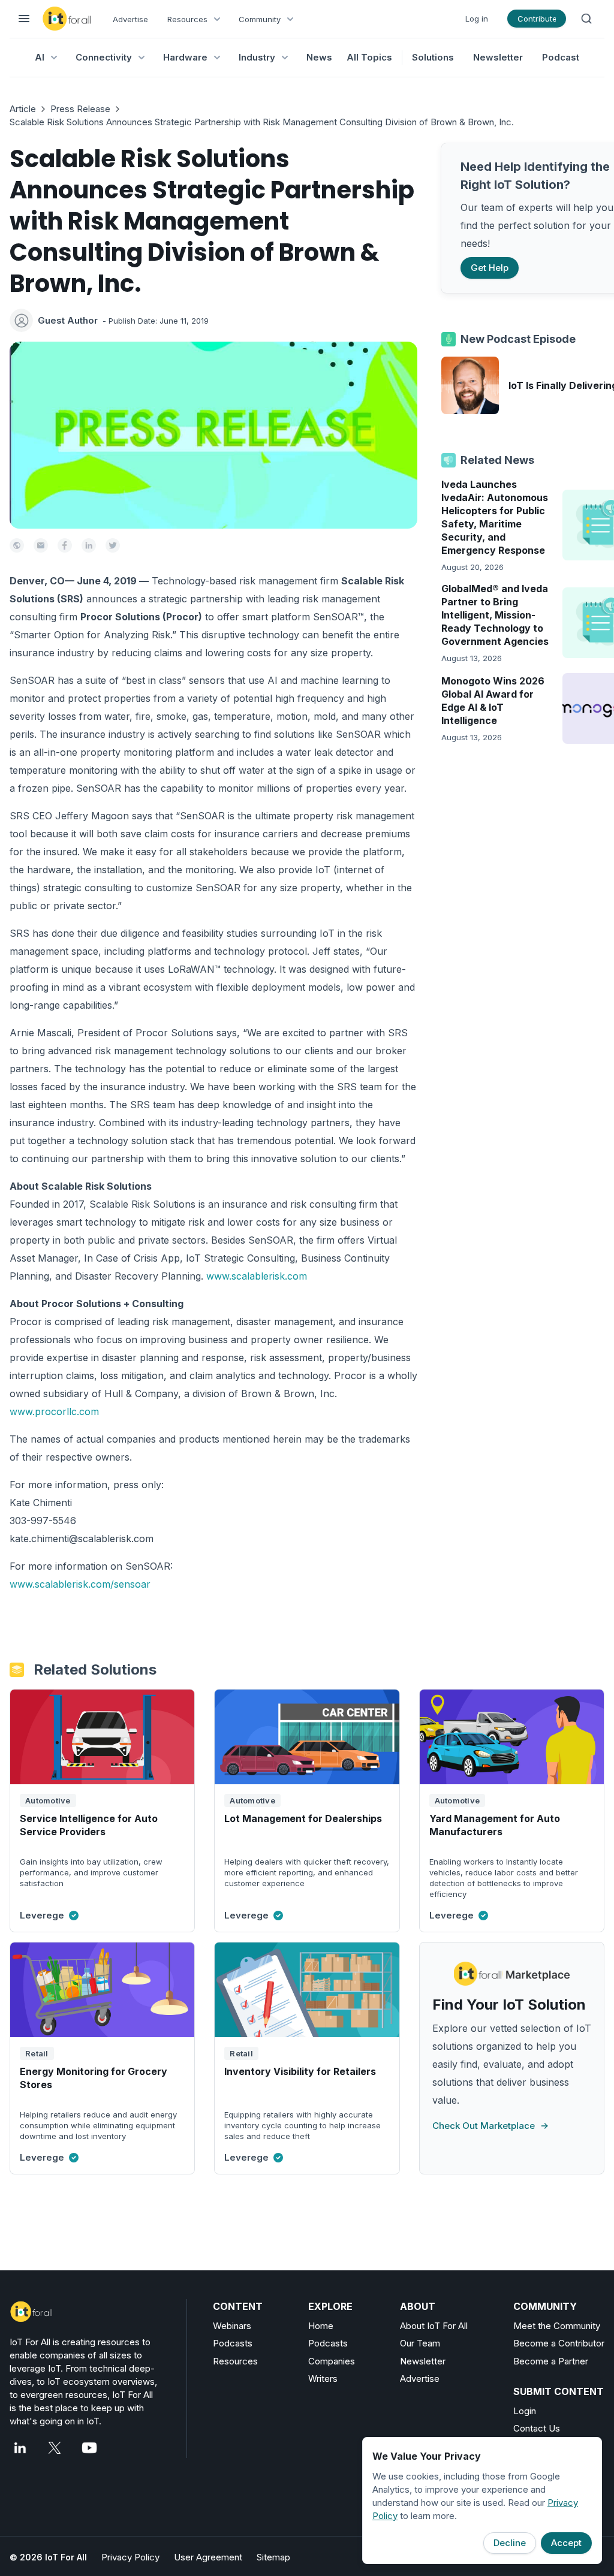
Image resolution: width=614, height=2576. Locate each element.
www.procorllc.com (54, 1411)
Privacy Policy (130, 2557)
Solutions (433, 57)
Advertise (130, 19)
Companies (332, 2361)
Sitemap (273, 2557)
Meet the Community (557, 2326)
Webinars (232, 2326)
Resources (235, 2361)
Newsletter (498, 57)
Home (321, 2326)
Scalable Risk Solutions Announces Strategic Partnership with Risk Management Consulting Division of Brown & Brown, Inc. (262, 122)
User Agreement (208, 2557)
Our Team (420, 2343)
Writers (323, 2379)
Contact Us (537, 2428)
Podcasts (233, 2343)
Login (525, 2411)
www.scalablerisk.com (257, 1276)
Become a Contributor (559, 2343)
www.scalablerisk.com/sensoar (80, 1584)
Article (23, 109)
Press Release (80, 109)
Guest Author (68, 320)
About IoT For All (434, 2326)
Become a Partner (551, 2361)
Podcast (561, 57)
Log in (477, 19)
